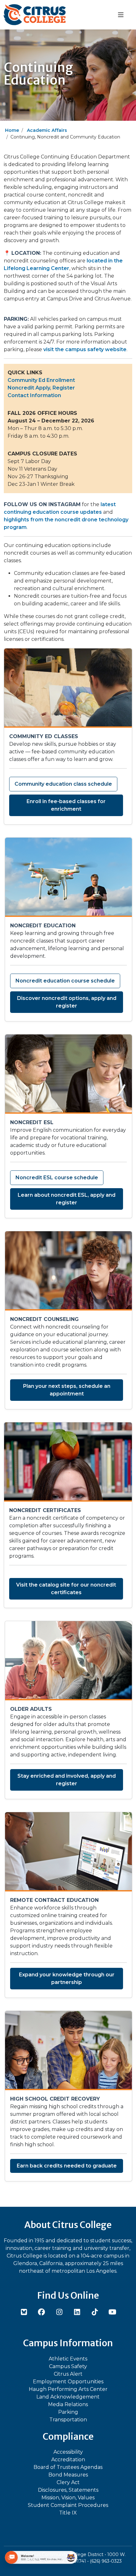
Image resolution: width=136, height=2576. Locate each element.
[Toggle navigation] (121, 15)
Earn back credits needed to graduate (67, 2166)
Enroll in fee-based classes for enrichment (66, 805)
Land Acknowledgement (68, 2397)
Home (12, 130)
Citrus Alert (68, 2374)
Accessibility (68, 2452)
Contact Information (34, 395)
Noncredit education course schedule (65, 981)
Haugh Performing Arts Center (68, 2389)
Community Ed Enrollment (41, 380)
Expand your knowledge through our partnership (67, 1978)
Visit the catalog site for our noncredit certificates (66, 1589)
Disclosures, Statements (68, 2490)
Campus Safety (68, 2366)
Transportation (68, 2420)
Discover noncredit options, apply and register (67, 1002)
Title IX (68, 2513)
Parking (68, 2412)
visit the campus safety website (85, 349)
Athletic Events (68, 2359)
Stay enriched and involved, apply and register (67, 1780)
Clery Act (68, 2482)
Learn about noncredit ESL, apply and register (67, 1199)
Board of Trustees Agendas (68, 2467)
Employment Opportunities (68, 2382)
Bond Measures (68, 2475)
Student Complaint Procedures (68, 2505)
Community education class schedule (63, 784)
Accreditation (68, 2460)
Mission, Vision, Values (68, 2498)
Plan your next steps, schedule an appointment (67, 1390)
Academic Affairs (47, 130)
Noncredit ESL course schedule (57, 1178)
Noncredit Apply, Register (41, 388)
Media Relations (68, 2404)
